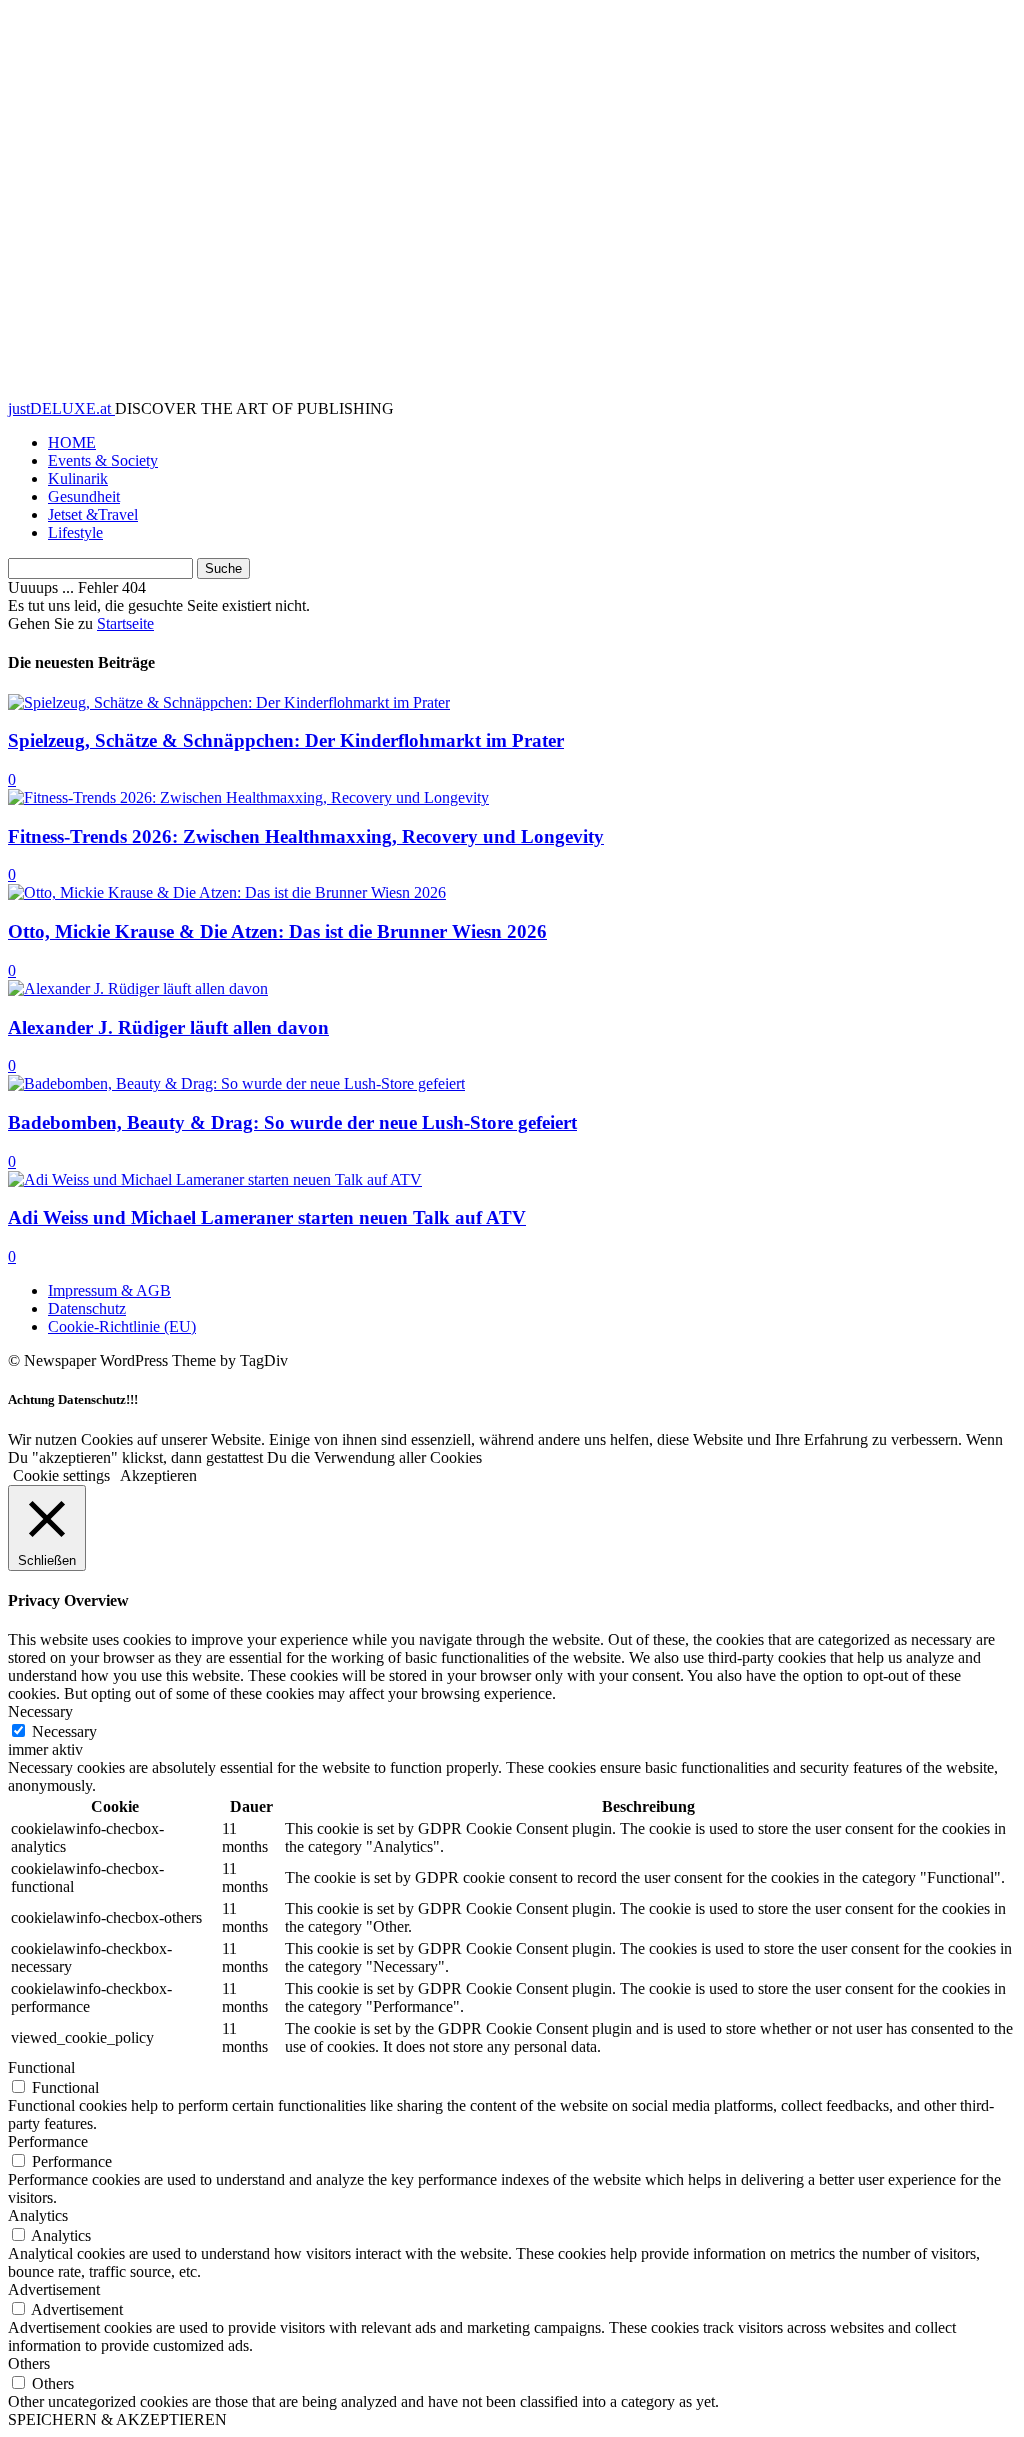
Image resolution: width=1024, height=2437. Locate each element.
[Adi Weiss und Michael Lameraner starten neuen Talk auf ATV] (215, 1179)
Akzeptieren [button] (158, 1475)
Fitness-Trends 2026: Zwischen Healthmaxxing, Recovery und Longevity (306, 836)
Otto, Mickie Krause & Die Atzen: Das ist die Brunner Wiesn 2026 (277, 931)
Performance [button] (48, 2141)
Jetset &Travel (93, 514)
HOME (72, 442)
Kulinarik (78, 478)
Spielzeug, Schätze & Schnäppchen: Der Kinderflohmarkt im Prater (286, 740)
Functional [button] (41, 2067)
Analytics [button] (38, 2215)
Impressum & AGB (109, 1290)
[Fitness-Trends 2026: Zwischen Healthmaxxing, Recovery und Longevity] (248, 797)
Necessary (64, 1731)
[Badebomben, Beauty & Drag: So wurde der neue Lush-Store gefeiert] (236, 1083)
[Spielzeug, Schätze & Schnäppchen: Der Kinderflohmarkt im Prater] (229, 702)
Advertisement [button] (54, 2289)
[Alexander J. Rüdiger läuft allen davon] (138, 988)
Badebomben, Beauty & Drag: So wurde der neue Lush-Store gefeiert (292, 1122)
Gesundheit (84, 496)
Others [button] (29, 2363)
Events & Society (103, 460)
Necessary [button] (40, 1711)
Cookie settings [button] (61, 1475)
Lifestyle (75, 532)
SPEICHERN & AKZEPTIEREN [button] (117, 2419)
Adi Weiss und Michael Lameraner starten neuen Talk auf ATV (267, 1217)
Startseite (125, 623)
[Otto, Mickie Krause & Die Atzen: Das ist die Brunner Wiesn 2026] (227, 892)
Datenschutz (87, 1308)
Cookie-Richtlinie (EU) (122, 1326)
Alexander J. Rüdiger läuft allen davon (168, 1027)
